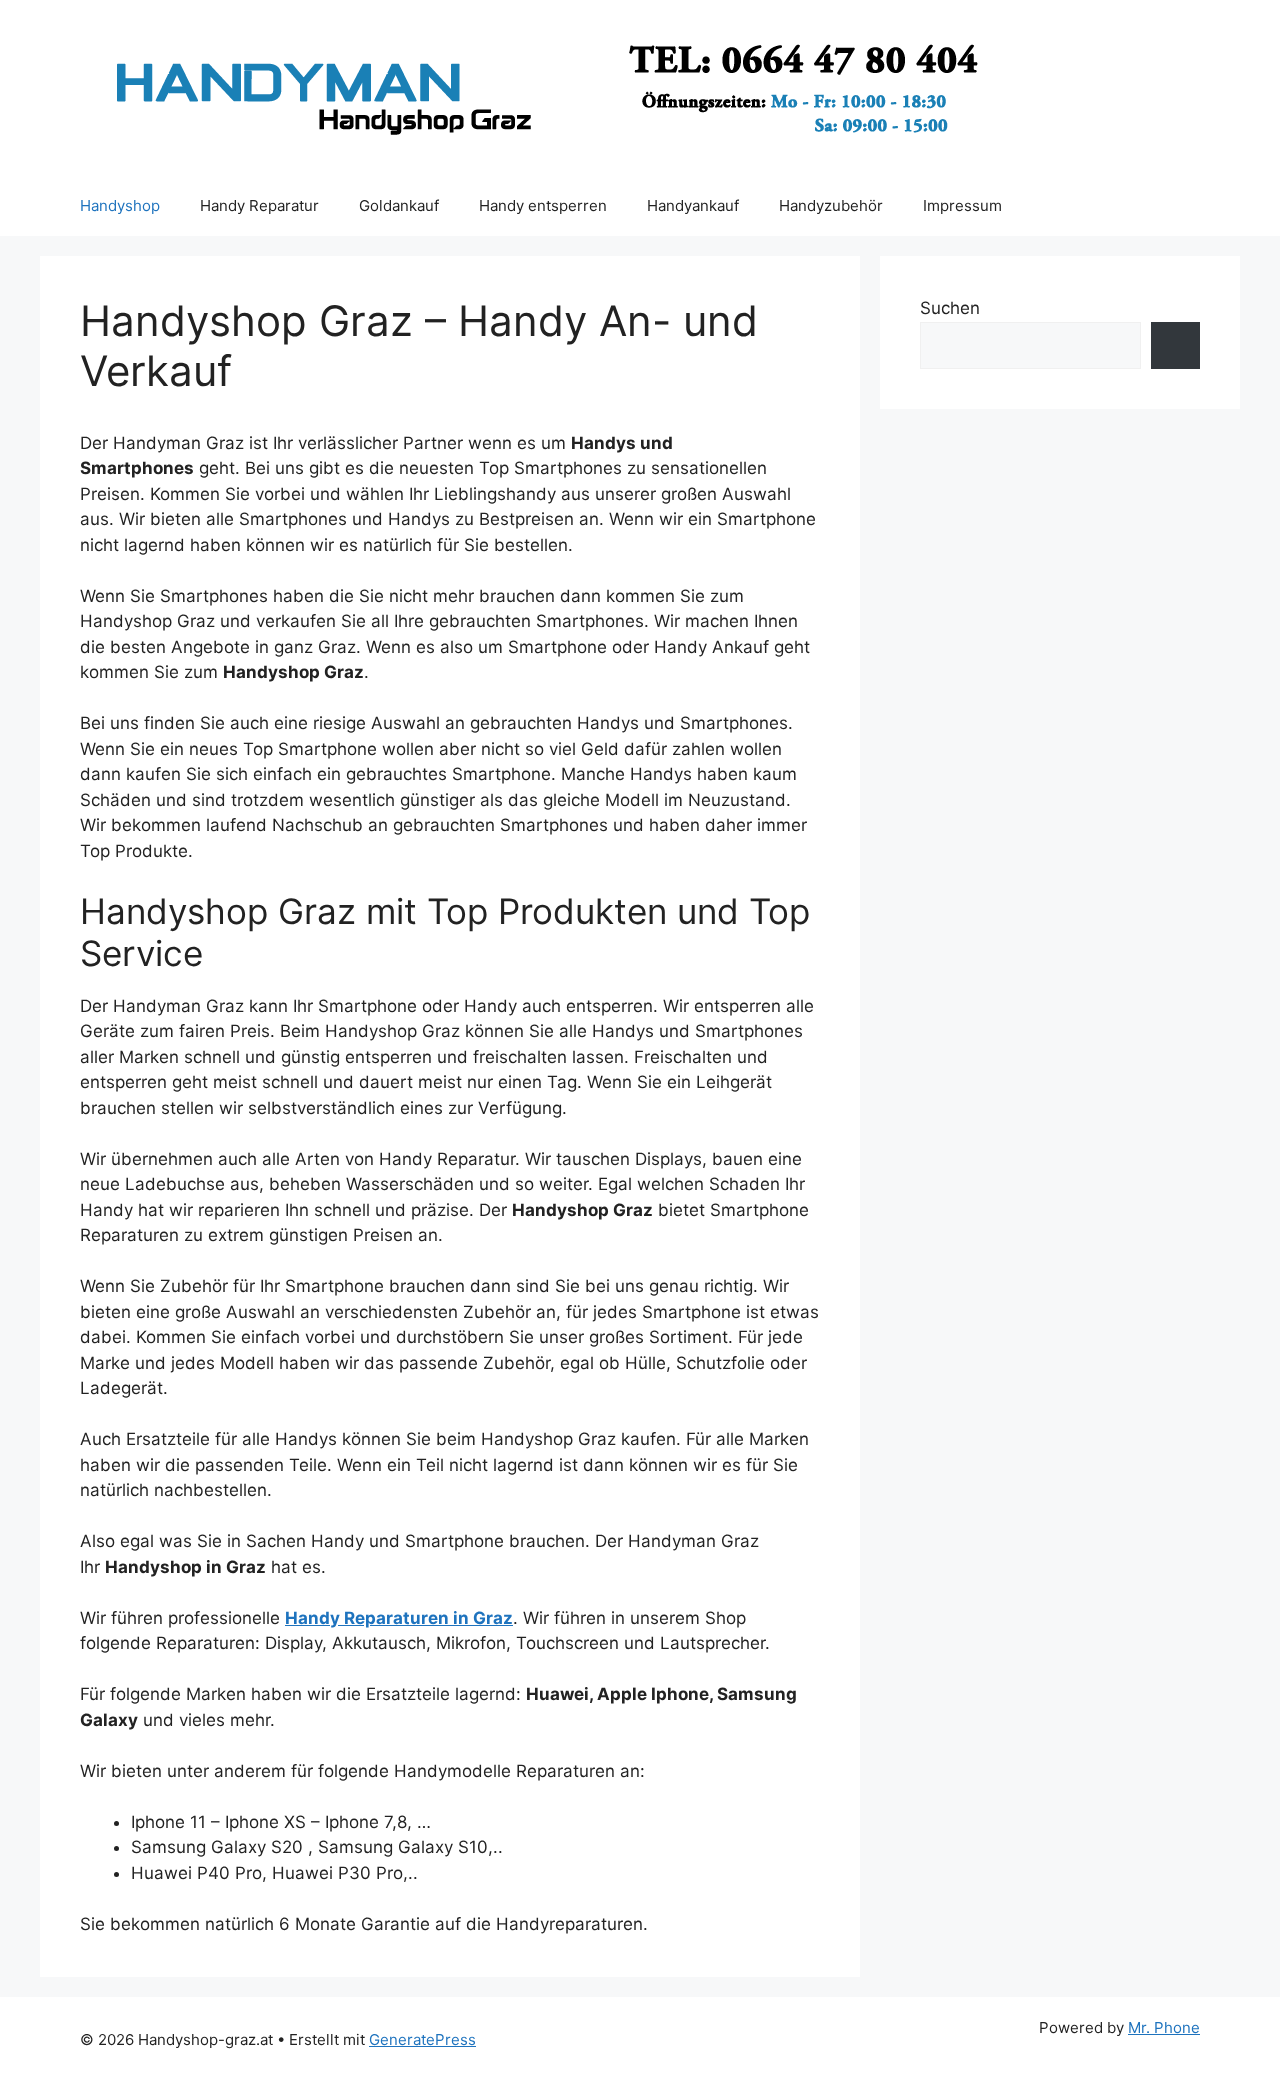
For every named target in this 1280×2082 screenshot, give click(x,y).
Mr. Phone (1164, 2027)
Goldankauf (399, 205)
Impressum (962, 205)
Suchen (950, 308)
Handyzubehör (831, 205)
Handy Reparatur (259, 205)
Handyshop (120, 205)
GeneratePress (422, 2039)
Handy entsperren (543, 205)
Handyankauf (693, 205)
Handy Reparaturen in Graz (399, 1618)
